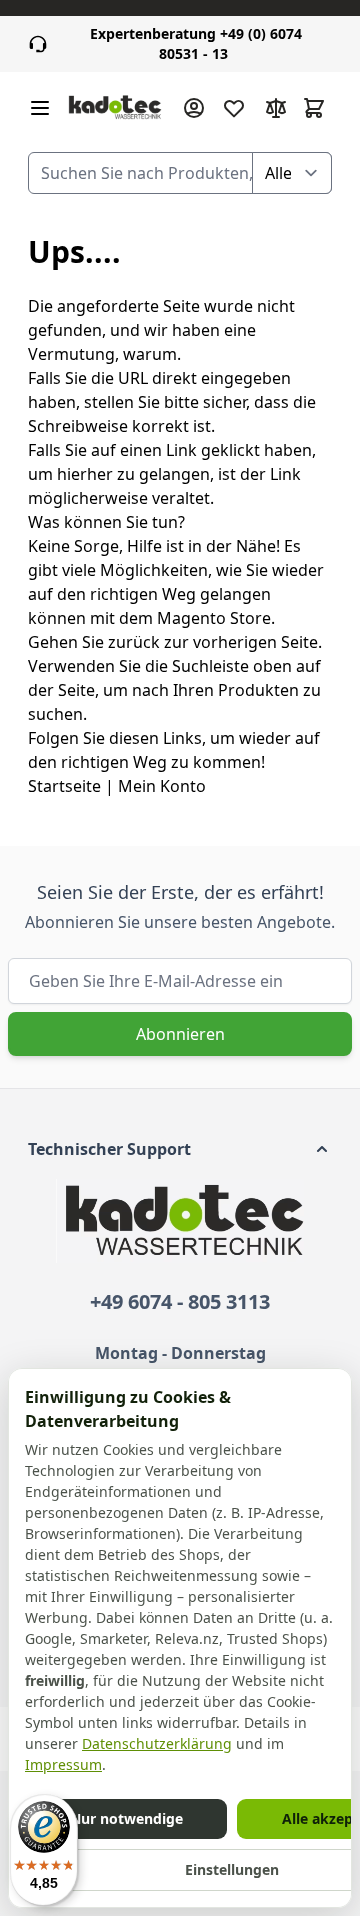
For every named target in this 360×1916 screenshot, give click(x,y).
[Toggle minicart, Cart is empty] (314, 108)
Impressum (63, 1764)
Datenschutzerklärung (157, 1743)
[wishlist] (234, 108)
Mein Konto (162, 786)
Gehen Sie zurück (94, 642)
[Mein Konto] (194, 108)
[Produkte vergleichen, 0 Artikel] (276, 108)
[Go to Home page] (115, 108)
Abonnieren (180, 1034)
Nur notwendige (126, 1818)
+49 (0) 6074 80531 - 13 (196, 43)
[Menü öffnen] (40, 108)
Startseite (64, 786)
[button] (180, 1149)
